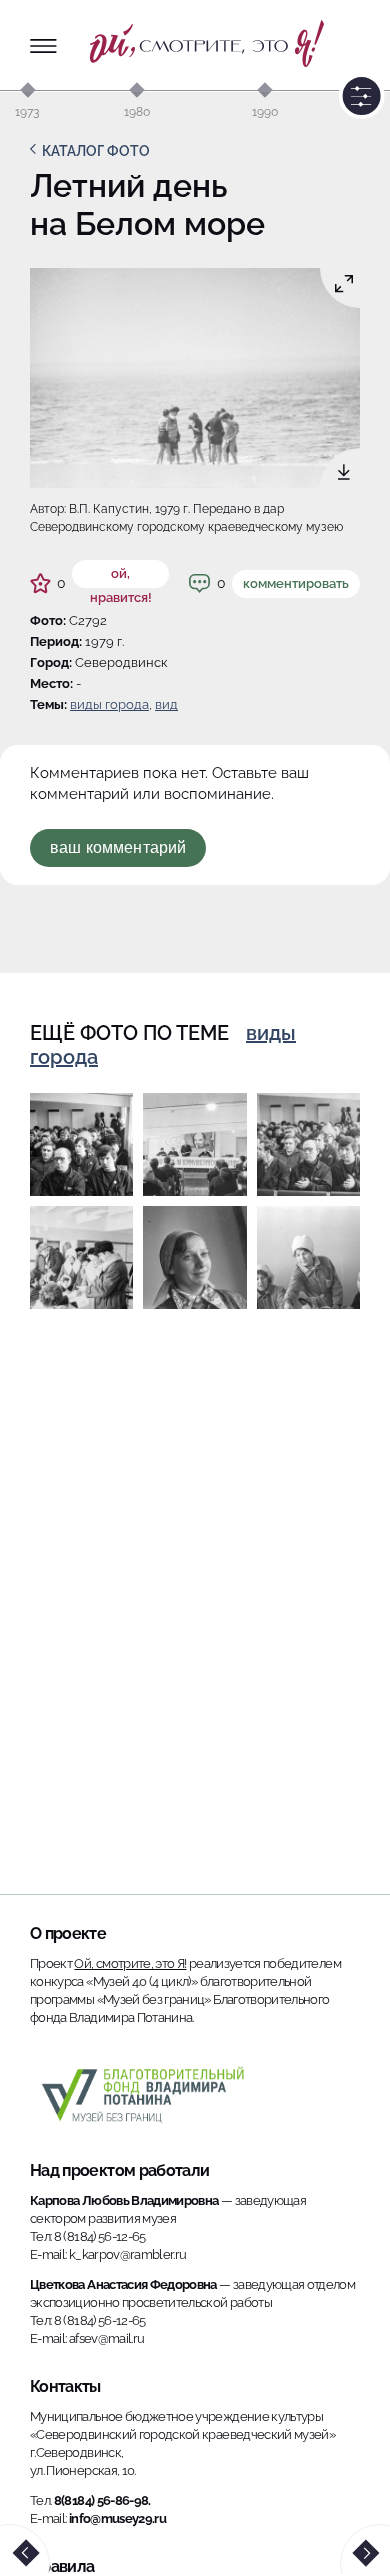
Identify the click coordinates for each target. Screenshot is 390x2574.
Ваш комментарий (118, 847)
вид (166, 704)
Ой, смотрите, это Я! (130, 1963)
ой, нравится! (121, 577)
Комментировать (296, 583)
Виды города (109, 704)
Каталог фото (96, 151)
